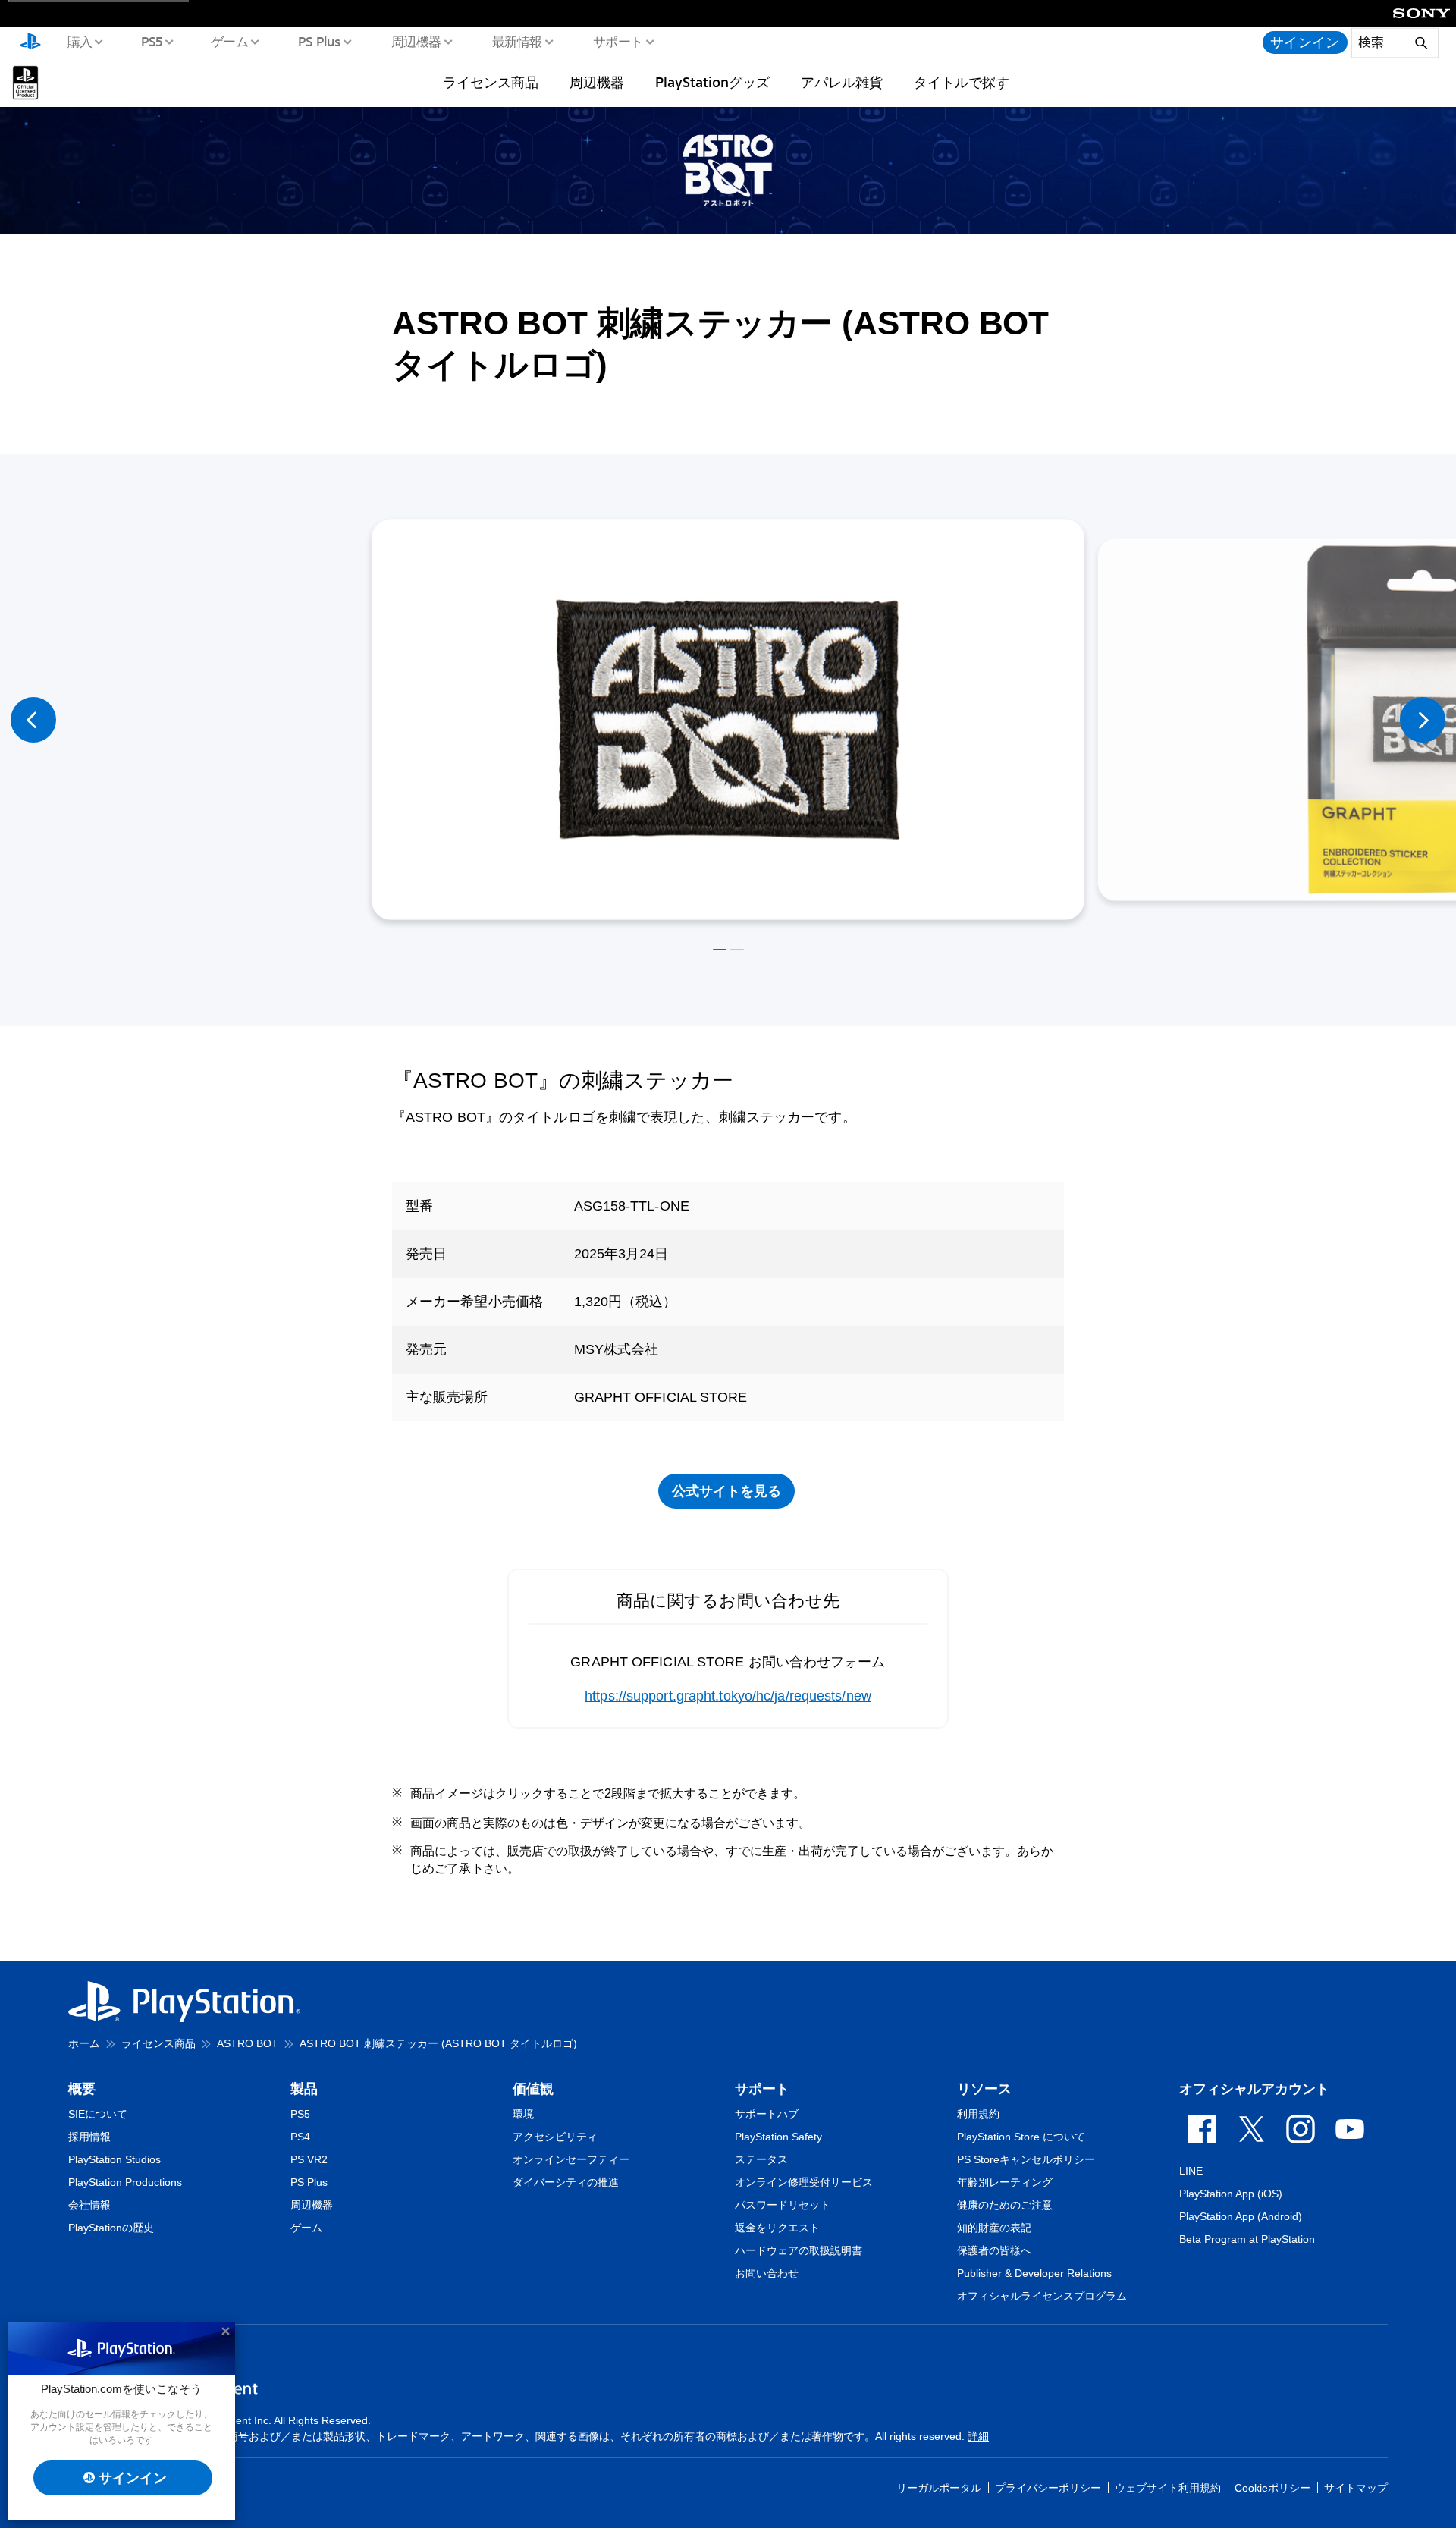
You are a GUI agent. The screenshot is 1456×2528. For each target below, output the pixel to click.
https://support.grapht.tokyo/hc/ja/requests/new (728, 1696)
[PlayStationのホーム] (30, 42)
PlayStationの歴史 (111, 2228)
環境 (523, 2114)
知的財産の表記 (994, 2228)
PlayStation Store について (1021, 2137)
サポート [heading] (762, 2089)
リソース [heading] (984, 2089)
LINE (1191, 2171)
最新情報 (516, 41)
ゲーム (229, 41)
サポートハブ (767, 2114)
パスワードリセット (783, 2205)
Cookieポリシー (1272, 2488)
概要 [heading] (82, 2089)
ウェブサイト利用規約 (1168, 2488)
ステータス (761, 2159)
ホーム (84, 2043)
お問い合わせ (767, 2273)
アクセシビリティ (555, 2137)
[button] (720, 950)
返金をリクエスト (777, 2228)
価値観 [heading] (533, 2089)
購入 (79, 41)
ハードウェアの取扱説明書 (799, 2250)
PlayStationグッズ (712, 82)
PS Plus (319, 41)
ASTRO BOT (248, 2043)
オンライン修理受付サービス (804, 2182)
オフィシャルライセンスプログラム (1042, 2296)
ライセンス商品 (491, 82)
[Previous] (33, 720)
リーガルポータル (939, 2488)
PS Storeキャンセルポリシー (1026, 2159)
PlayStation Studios (115, 2159)
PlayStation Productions (125, 2182)
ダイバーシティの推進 (566, 2182)
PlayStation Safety (778, 2137)
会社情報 (89, 2205)
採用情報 (89, 2137)
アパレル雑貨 (842, 82)
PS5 (151, 41)
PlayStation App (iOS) (1231, 2194)
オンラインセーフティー (571, 2159)
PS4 (300, 2137)
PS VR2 (309, 2159)
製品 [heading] (304, 2089)
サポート (617, 41)
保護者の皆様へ (994, 2250)
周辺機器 (416, 41)
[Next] (1423, 720)
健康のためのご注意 (1005, 2205)
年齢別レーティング (1005, 2182)
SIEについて (98, 2114)
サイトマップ (1356, 2488)
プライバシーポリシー (1048, 2488)
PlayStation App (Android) (1241, 2216)
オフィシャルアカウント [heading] (1254, 2089)
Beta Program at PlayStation (1247, 2239)
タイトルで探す (962, 82)
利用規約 (978, 2114)
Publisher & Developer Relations (1034, 2273)
